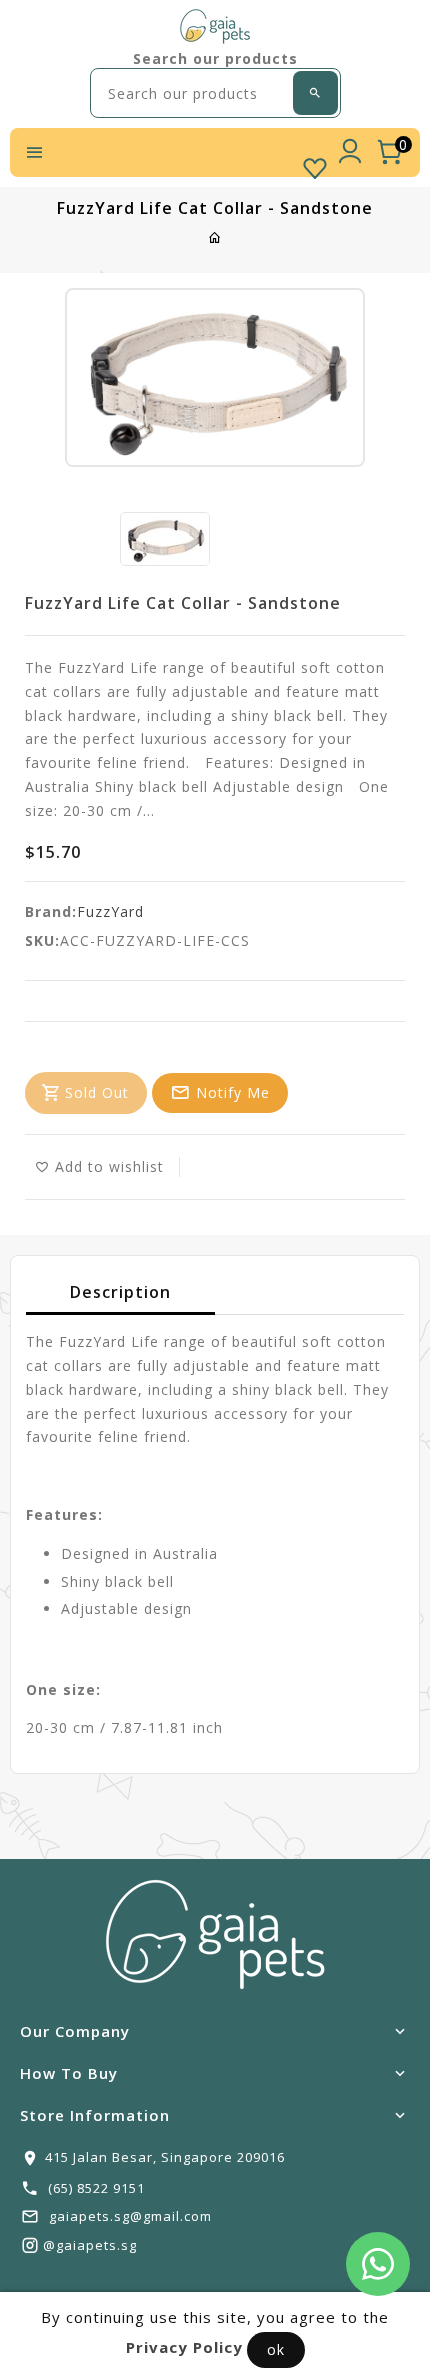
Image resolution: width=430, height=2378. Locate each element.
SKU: (42, 940)
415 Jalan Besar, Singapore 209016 (165, 2157)
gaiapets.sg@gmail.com (130, 2216)
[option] (165, 539)
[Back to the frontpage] (215, 237)
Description (120, 1292)
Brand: (51, 911)
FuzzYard (110, 911)
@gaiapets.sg (90, 2245)
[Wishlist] (315, 164)
